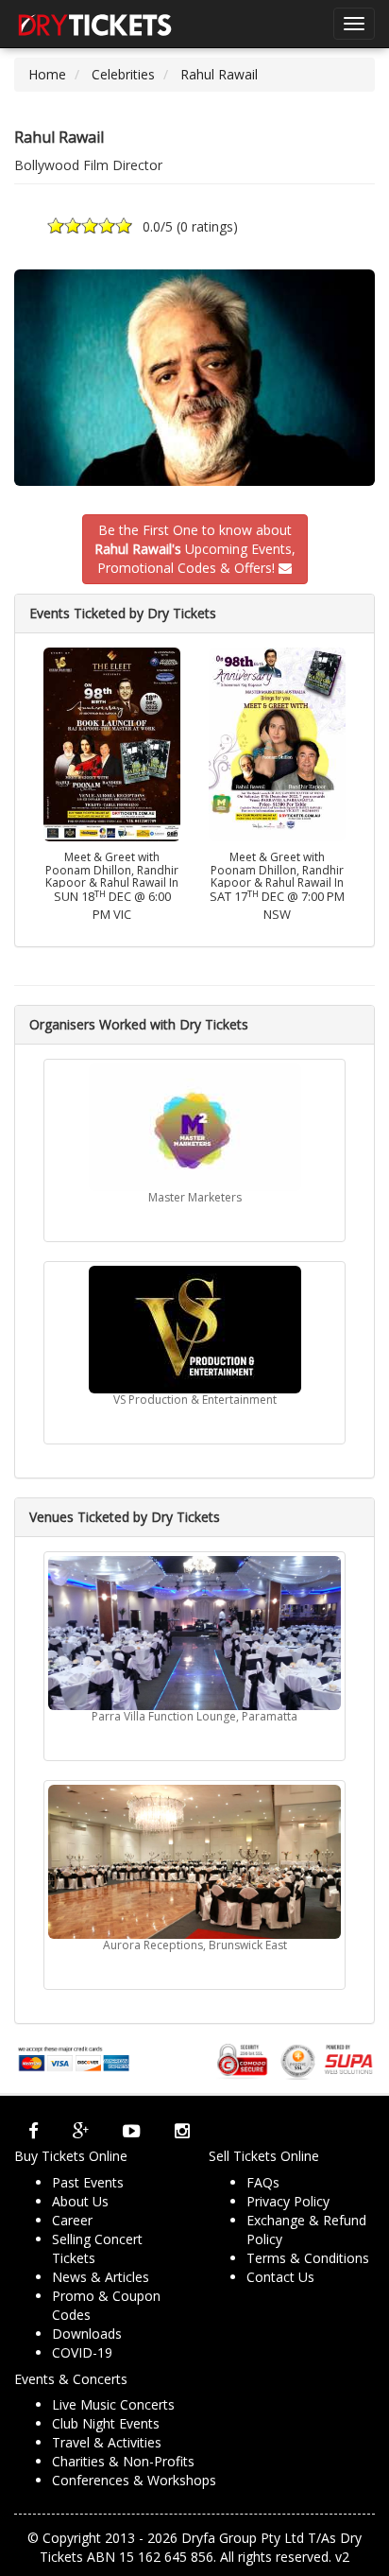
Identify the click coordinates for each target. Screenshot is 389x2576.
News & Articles (101, 2277)
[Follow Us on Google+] (81, 2130)
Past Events (88, 2182)
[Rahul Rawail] (194, 378)
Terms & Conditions (308, 2258)
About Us (80, 2201)
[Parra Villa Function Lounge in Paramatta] (194, 1633)
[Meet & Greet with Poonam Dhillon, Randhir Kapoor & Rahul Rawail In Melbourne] (112, 743)
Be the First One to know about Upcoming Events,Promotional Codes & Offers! (195, 549)
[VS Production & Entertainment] (194, 1330)
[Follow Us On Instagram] (182, 2130)
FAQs (263, 2182)
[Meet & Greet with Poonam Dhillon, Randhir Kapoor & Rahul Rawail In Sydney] (277, 743)
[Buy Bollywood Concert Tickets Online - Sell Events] (94, 24)
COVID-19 (82, 2352)
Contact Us (280, 2277)
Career (72, 2220)
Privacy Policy (288, 2201)
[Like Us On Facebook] (34, 2130)
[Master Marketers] (194, 1127)
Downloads (87, 2334)
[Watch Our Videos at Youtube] (132, 2130)
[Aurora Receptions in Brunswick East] (194, 1862)
